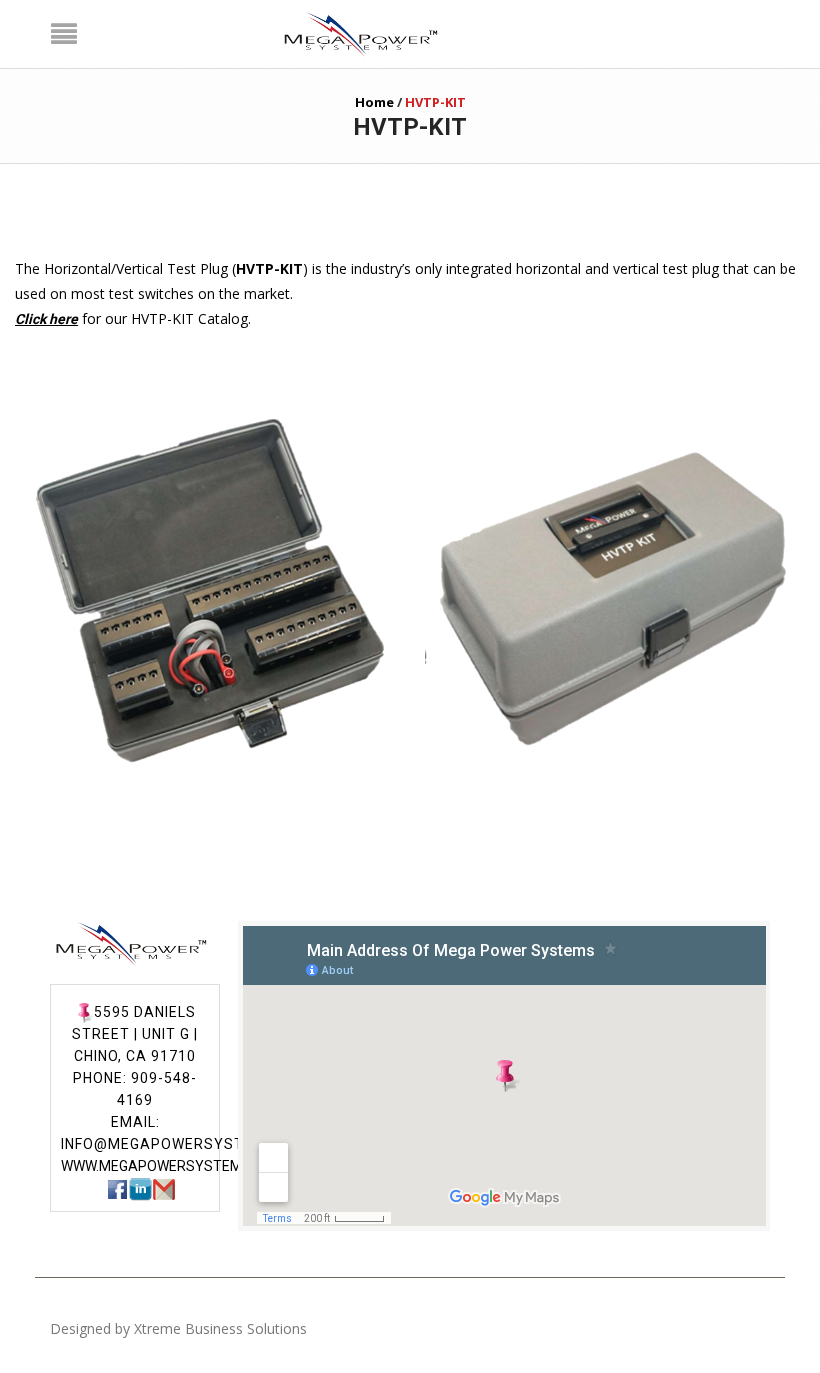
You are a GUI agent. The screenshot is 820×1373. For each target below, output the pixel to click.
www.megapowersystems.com (173, 1166)
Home (374, 102)
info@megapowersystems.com (187, 1144)
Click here (46, 319)
